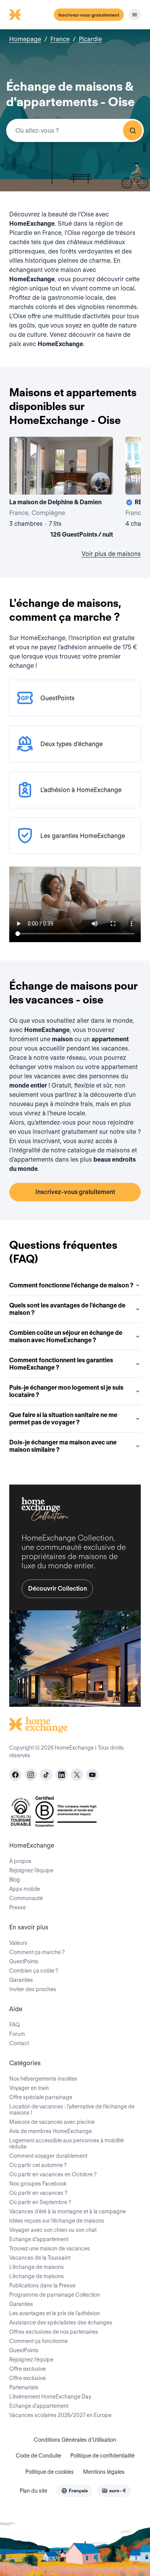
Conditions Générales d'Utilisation (75, 2440)
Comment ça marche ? (37, 1952)
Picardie (90, 39)
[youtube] (92, 1775)
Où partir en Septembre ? (40, 2202)
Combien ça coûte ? (34, 1971)
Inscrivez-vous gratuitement (89, 15)
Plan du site (33, 2491)
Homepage (25, 39)
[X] (77, 1775)
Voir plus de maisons (111, 554)
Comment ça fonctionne (38, 2341)
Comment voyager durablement (48, 2156)
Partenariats (24, 2387)
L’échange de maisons (37, 2267)
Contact (19, 2043)
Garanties (21, 1980)
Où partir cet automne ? (38, 2165)
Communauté (26, 1898)
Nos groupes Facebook (38, 2184)
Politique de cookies (50, 2472)
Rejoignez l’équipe (31, 1870)
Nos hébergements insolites (43, 2079)
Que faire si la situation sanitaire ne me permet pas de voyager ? (63, 1419)
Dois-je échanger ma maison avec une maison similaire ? (63, 1446)
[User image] (100, 482)
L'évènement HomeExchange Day (50, 2397)
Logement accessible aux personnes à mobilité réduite (67, 2144)
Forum (17, 2034)
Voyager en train (29, 2088)
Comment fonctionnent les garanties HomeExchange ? (61, 1364)
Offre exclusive (27, 2369)
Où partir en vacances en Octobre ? (53, 2174)
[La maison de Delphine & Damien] (61, 489)
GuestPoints (24, 1961)
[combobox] (75, 130)
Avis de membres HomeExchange (51, 2131)
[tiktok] (46, 1775)
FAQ (15, 2025)
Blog (15, 1880)
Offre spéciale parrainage (41, 2097)
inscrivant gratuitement (65, 1132)
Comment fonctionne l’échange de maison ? (71, 1285)
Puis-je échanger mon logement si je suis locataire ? (66, 1391)
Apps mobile (25, 1889)
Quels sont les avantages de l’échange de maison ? (67, 1309)
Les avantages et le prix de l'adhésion (55, 2313)
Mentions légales (104, 2472)
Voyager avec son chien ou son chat (53, 2230)
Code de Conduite (38, 2456)
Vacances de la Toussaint (40, 2258)
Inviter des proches (33, 1989)
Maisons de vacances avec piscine (52, 2122)
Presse (17, 1907)
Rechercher (133, 130)
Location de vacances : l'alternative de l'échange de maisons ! (72, 2110)
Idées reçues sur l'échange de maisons (57, 2221)
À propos (20, 1861)
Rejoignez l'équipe (31, 2360)
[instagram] (31, 1775)
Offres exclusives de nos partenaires (54, 2332)
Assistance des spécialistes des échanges (61, 2323)
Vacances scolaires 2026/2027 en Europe (60, 2415)
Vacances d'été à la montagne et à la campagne (67, 2211)
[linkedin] (62, 1775)
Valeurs (18, 1943)
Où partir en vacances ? (38, 2193)
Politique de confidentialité (102, 2456)
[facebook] (15, 1775)
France (60, 39)
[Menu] (135, 15)
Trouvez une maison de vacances (50, 2248)
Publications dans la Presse (42, 2285)
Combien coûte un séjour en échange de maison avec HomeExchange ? (66, 1336)
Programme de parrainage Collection (55, 2295)
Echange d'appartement (39, 2239)
